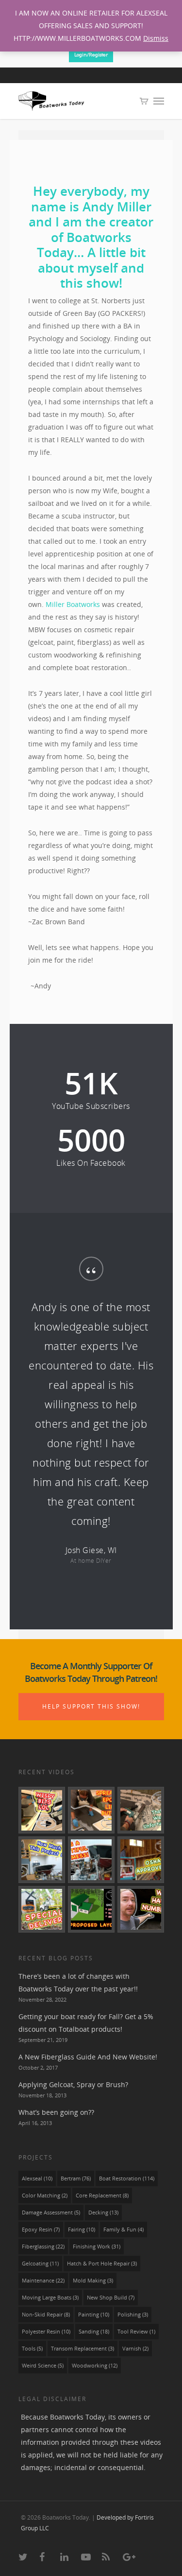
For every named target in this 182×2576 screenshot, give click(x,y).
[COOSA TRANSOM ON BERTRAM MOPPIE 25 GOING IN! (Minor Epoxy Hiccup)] (91, 1810)
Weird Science (43, 2366)
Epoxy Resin (41, 2230)
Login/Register (91, 54)
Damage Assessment (51, 2213)
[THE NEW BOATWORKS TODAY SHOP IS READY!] (91, 1860)
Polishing (133, 2315)
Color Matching (45, 2196)
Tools (32, 2349)
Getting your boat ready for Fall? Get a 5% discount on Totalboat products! (86, 2023)
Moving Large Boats (50, 2298)
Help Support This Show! (91, 1706)
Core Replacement (102, 2196)
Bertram (76, 2178)
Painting (94, 2315)
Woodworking (95, 2366)
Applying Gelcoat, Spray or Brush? (73, 2084)
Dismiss (156, 38)
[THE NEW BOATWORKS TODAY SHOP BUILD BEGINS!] (42, 1909)
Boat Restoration (127, 2178)
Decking (103, 2213)
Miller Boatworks (73, 604)
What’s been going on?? (56, 2112)
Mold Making (93, 2281)
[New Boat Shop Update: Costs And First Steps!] (141, 1909)
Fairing (82, 2230)
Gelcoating (40, 2264)
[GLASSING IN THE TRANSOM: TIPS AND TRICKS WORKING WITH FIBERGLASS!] (42, 1810)
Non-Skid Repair (46, 2315)
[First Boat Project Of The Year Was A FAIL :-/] (141, 1810)
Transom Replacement (83, 2349)
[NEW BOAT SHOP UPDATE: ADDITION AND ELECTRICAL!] (91, 1909)
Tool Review (136, 2332)
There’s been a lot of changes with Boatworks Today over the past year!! (78, 1982)
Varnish (135, 2349)
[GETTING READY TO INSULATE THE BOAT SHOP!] (141, 1860)
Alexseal (37, 2178)
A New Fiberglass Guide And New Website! (88, 2057)
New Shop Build (111, 2298)
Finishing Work (97, 2247)
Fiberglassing (43, 2247)
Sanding (94, 2332)
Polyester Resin (46, 2332)
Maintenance (43, 2281)
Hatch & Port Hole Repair (102, 2264)
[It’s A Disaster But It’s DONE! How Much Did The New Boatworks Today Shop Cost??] (42, 1860)
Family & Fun (124, 2230)
